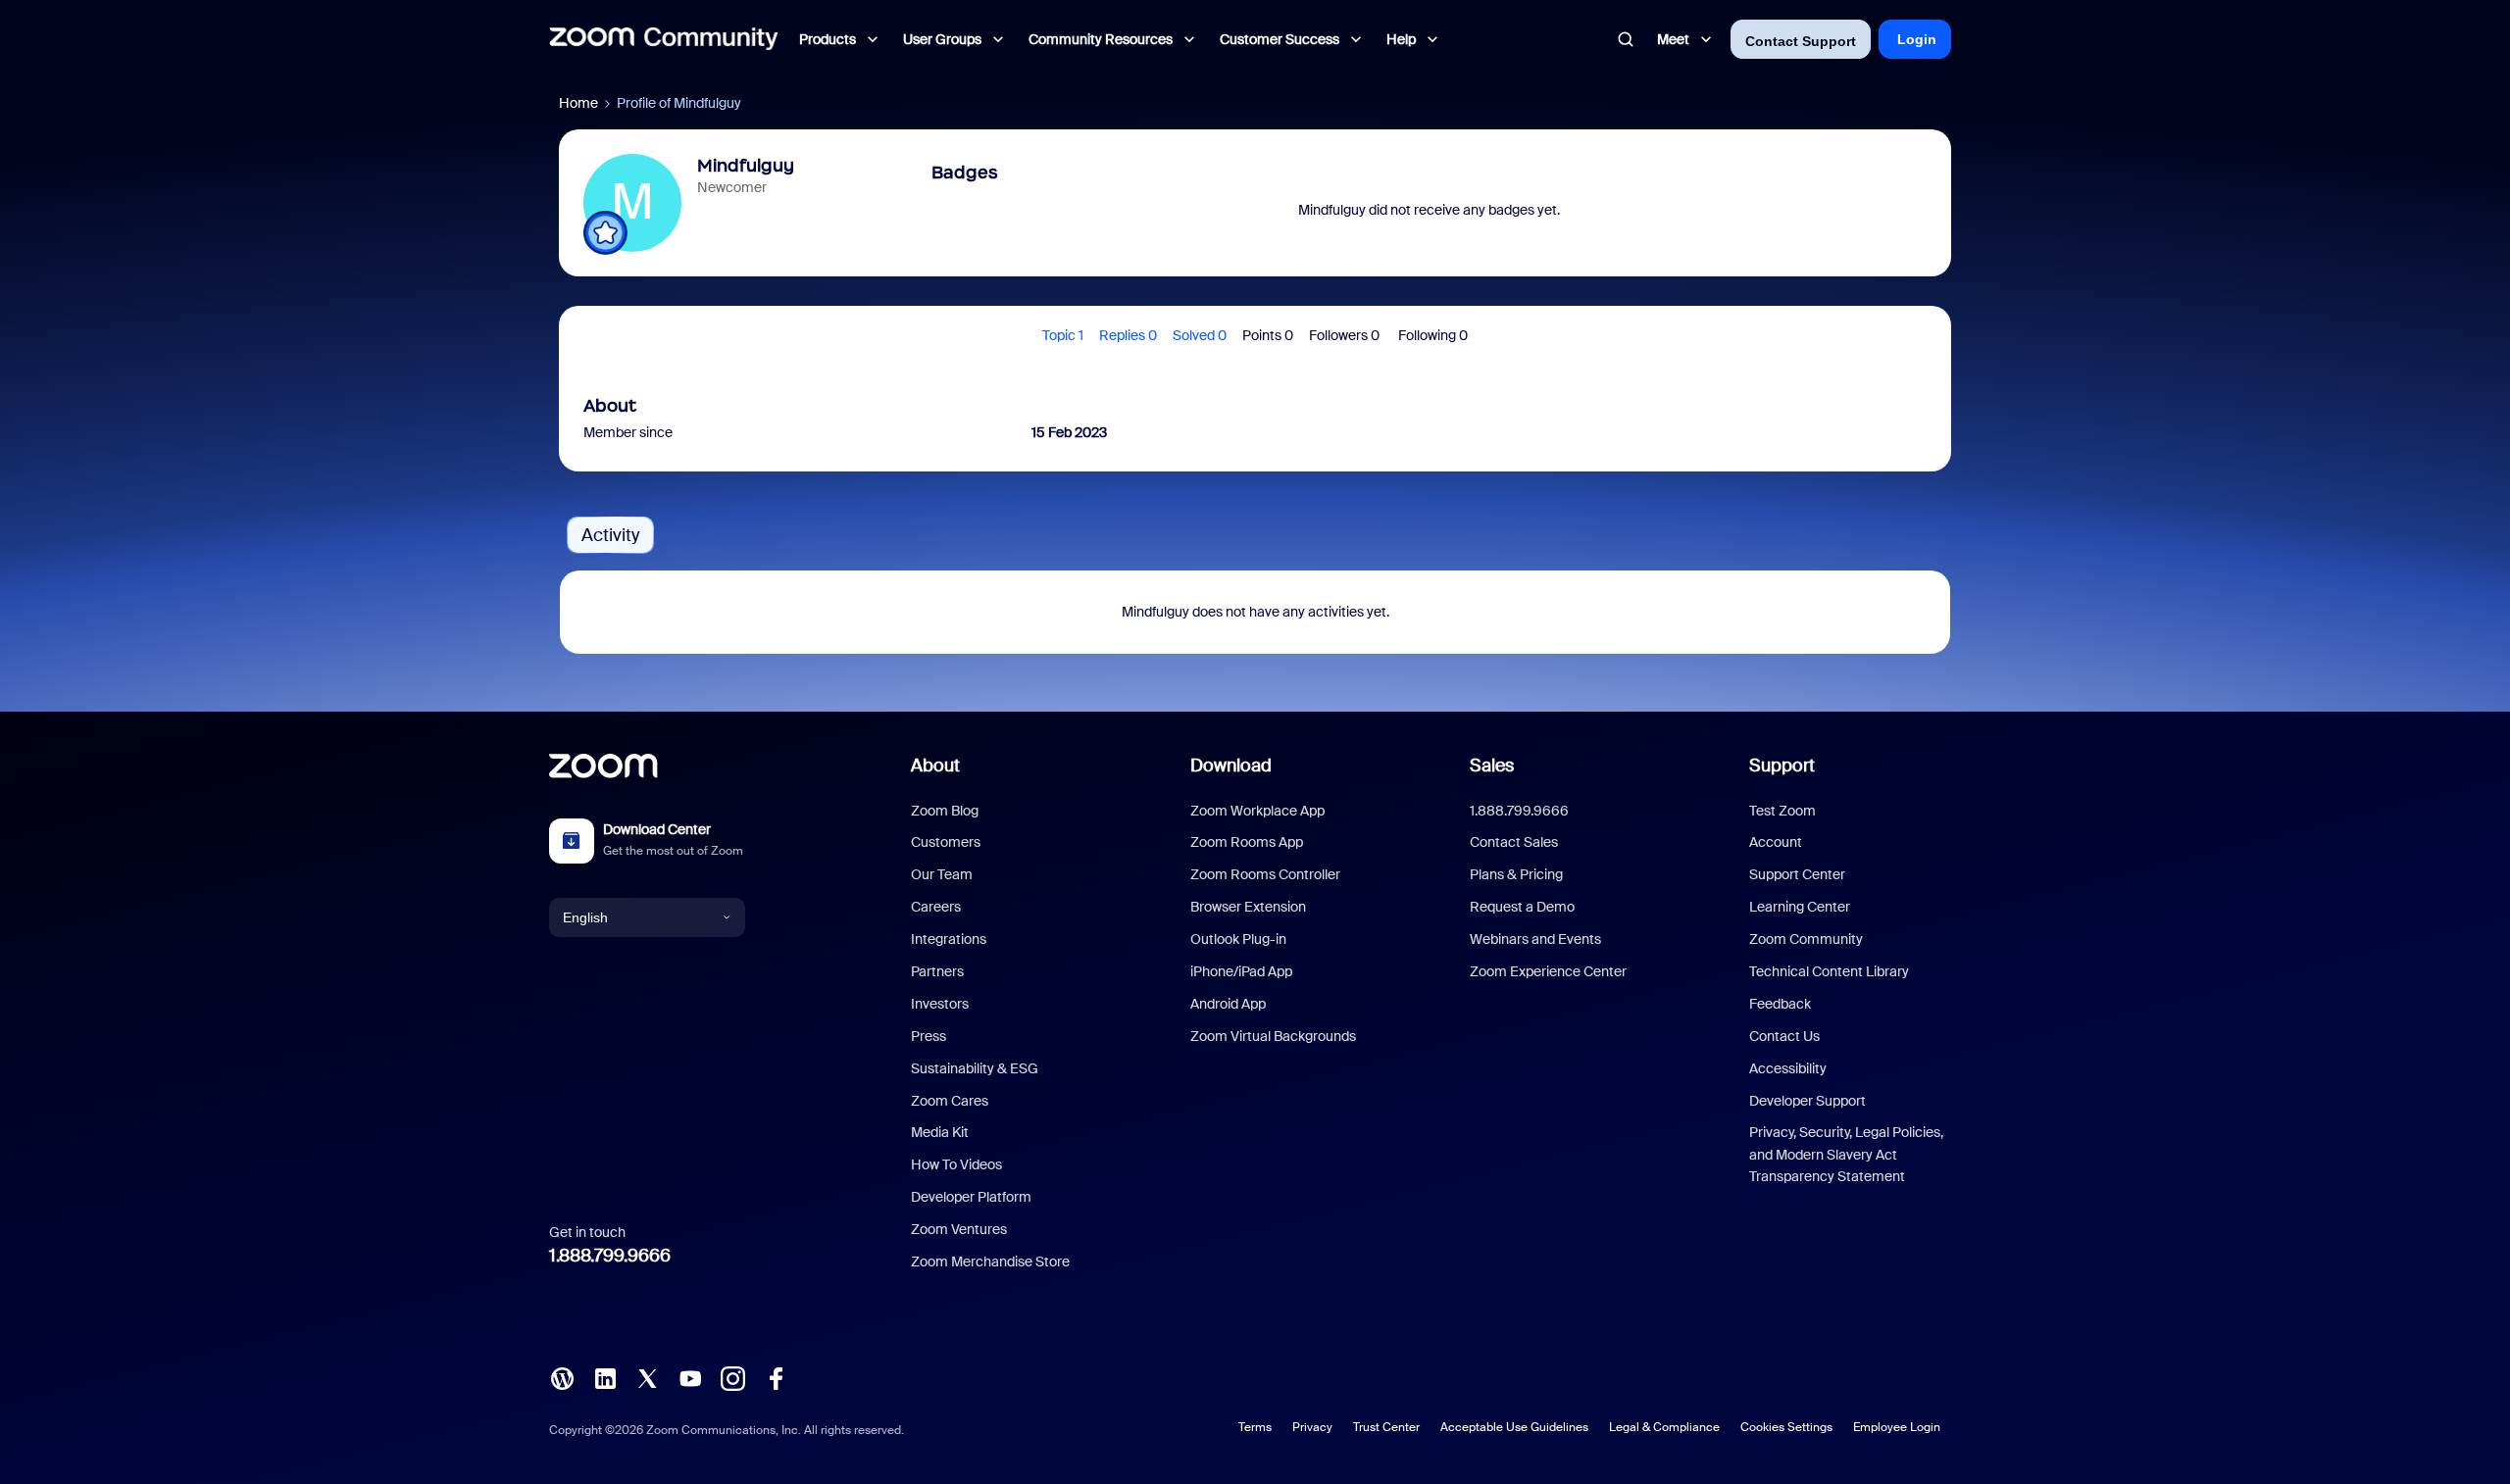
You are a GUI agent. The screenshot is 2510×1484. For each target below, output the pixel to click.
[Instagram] (732, 1377)
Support (1782, 766)
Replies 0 (1128, 335)
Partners (937, 971)
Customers (946, 842)
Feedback (1780, 1004)
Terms (1255, 1427)
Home (578, 103)
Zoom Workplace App (1257, 811)
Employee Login (1897, 1427)
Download (1231, 766)
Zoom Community (1806, 939)
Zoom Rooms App (1247, 842)
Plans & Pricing (1516, 874)
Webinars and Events (1535, 939)
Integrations (949, 939)
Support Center (1797, 874)
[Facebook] (776, 1377)
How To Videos (956, 1164)
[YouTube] (690, 1377)
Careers (936, 907)
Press (929, 1036)
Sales (1492, 766)
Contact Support (1801, 41)
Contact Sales (1514, 842)
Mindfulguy (746, 166)
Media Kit (940, 1132)
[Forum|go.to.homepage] (664, 39)
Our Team (942, 874)
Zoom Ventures (959, 1229)
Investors (940, 1004)
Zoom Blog (945, 811)
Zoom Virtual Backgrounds (1273, 1036)
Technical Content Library (1829, 971)
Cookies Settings (1786, 1427)
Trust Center (1386, 1427)
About (935, 766)
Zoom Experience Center (1548, 971)
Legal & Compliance (1664, 1427)
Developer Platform (971, 1197)
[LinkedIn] (605, 1377)
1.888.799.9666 (610, 1256)
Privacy (1312, 1427)
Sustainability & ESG (975, 1068)
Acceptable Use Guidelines (1514, 1427)
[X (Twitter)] (647, 1377)
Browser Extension (1248, 907)
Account (1776, 842)
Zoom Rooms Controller (1265, 874)
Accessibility (1788, 1068)
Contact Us (1784, 1036)
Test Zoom (1782, 811)
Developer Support (1807, 1101)
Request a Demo (1522, 907)
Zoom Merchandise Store (990, 1261)
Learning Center (1800, 907)
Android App (1228, 1004)
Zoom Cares (950, 1101)
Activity (610, 535)
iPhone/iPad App (1241, 971)
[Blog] (562, 1377)
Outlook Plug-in (1238, 939)
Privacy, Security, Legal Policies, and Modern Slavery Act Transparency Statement (1846, 1154)
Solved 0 (1200, 335)
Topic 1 (1063, 335)
